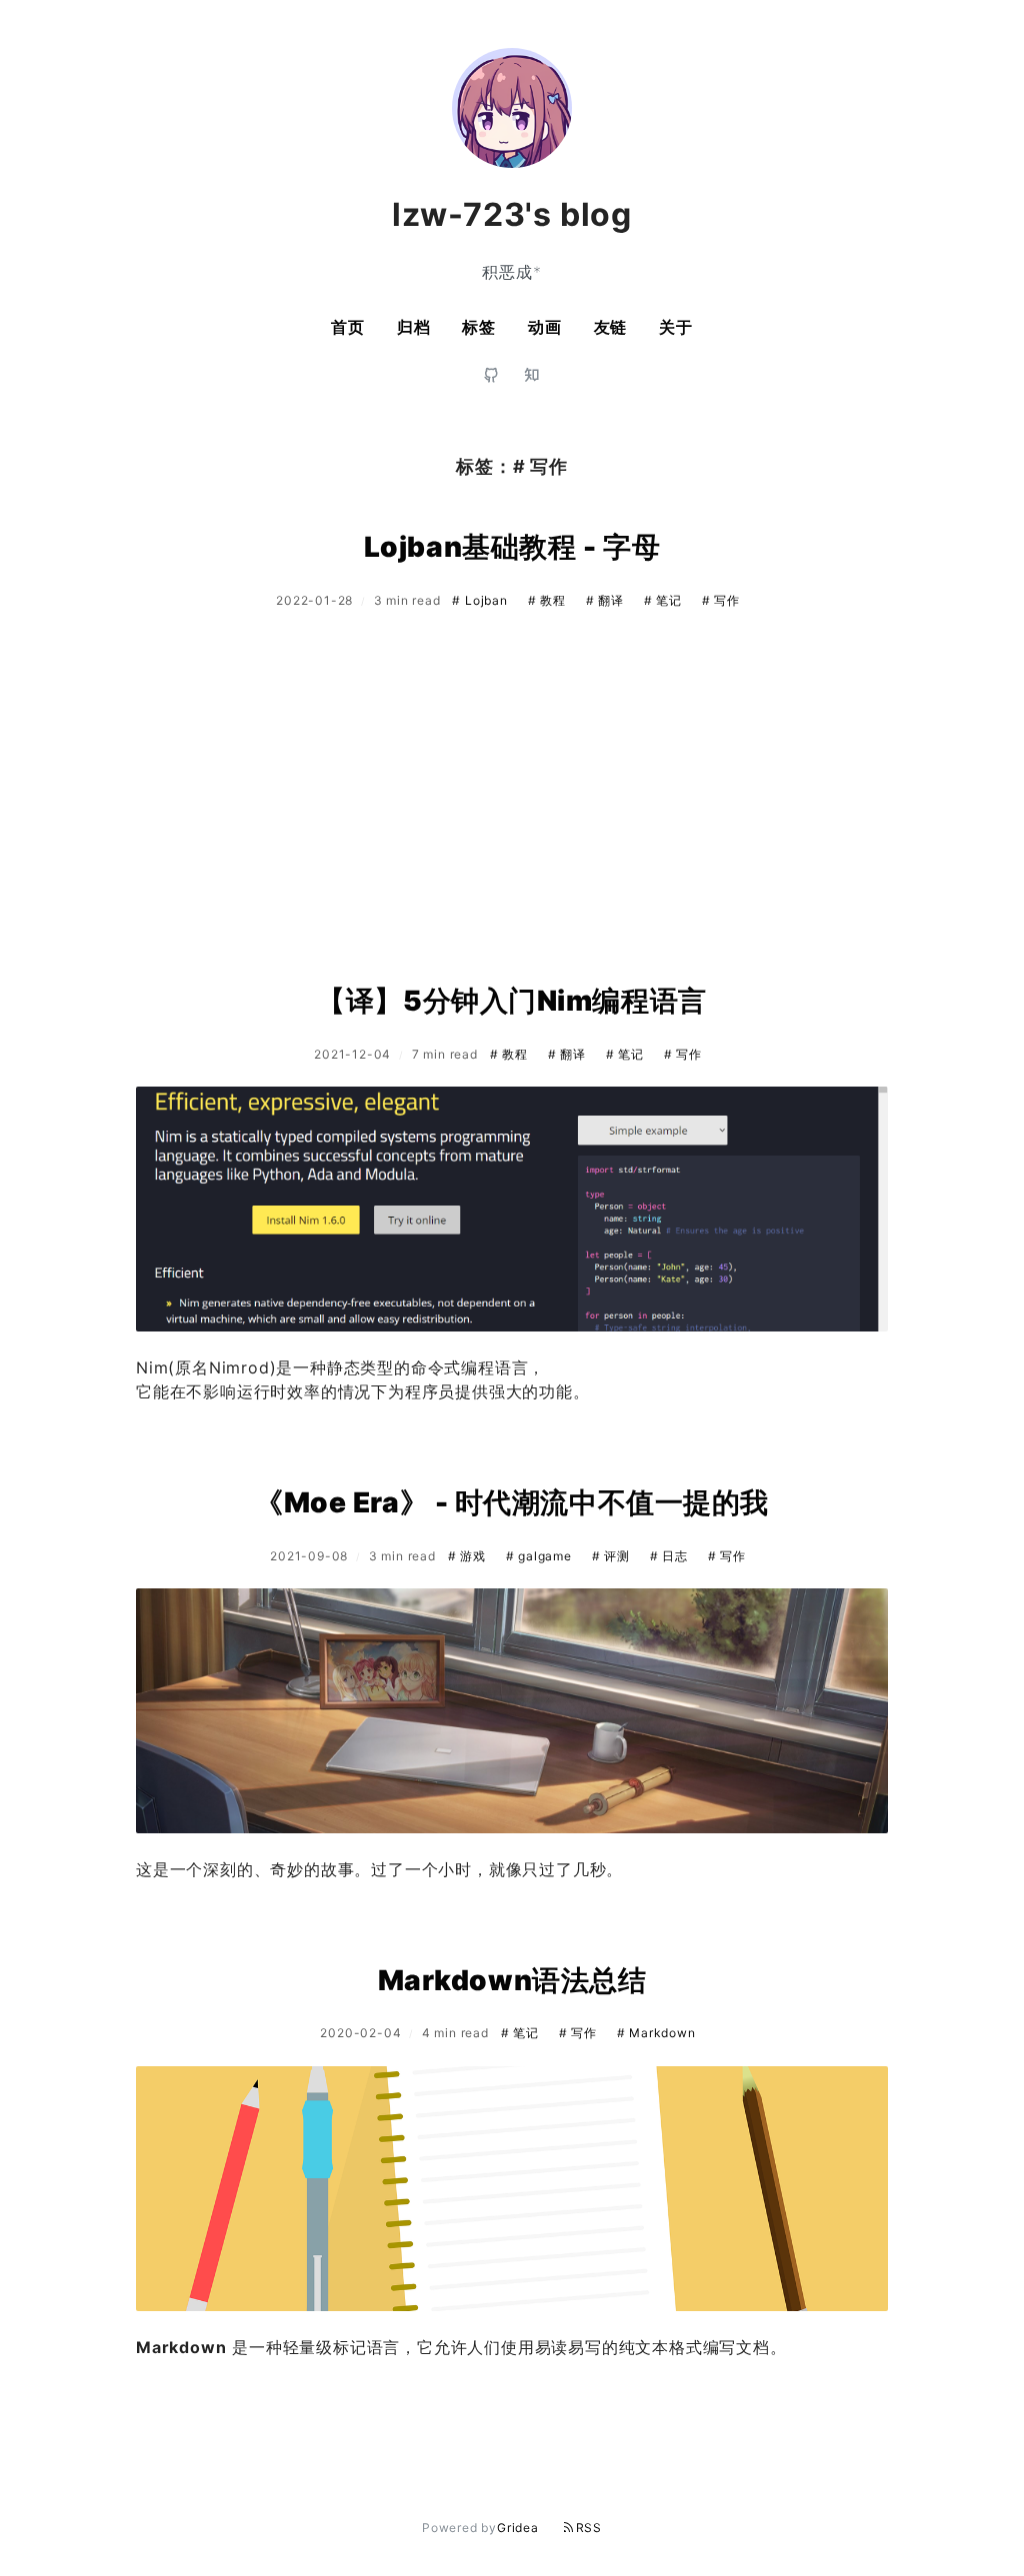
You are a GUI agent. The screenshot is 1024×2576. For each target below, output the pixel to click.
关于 (676, 327)
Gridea (518, 2528)
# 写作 (721, 600)
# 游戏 (469, 1556)
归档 (414, 327)
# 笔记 (665, 600)
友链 (611, 327)
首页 (348, 327)
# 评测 (613, 1556)
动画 (545, 327)
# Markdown (656, 2033)
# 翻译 (607, 600)
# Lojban (481, 600)
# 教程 (549, 600)
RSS (589, 2528)
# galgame (541, 1556)
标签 (479, 327)
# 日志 (671, 1556)
